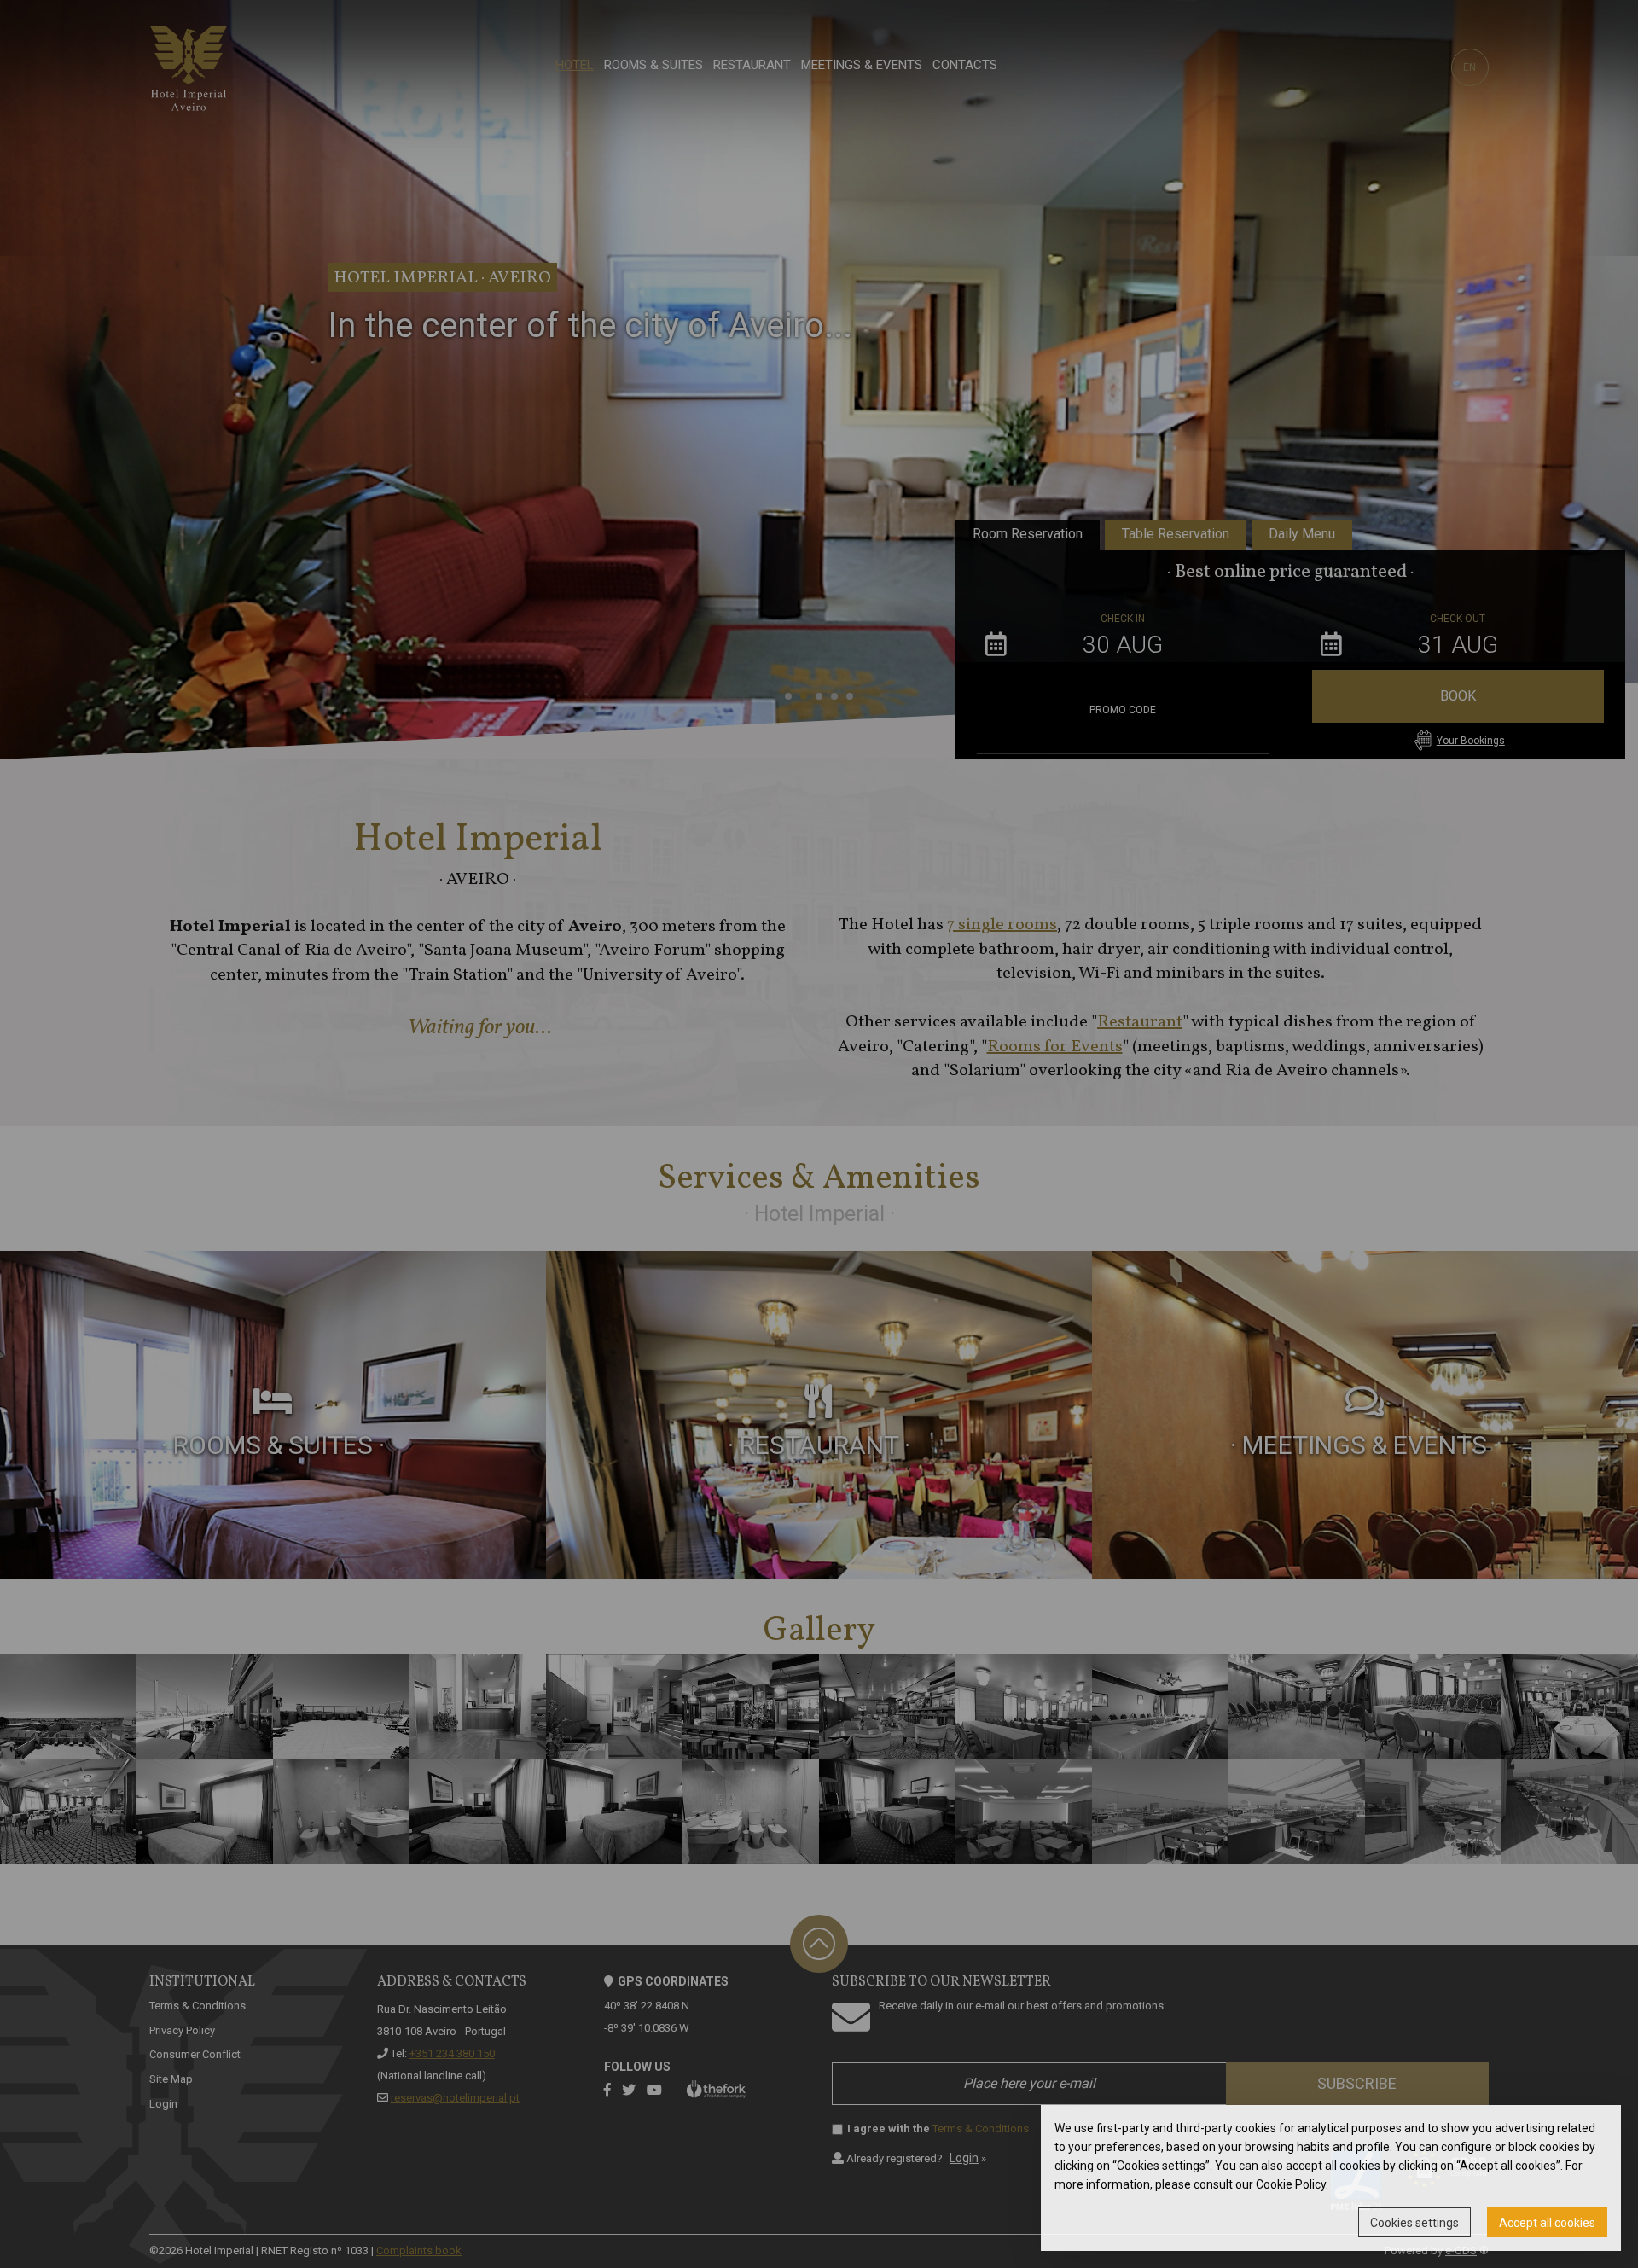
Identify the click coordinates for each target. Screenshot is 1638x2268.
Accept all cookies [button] (1547, 2223)
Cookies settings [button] (1414, 2223)
